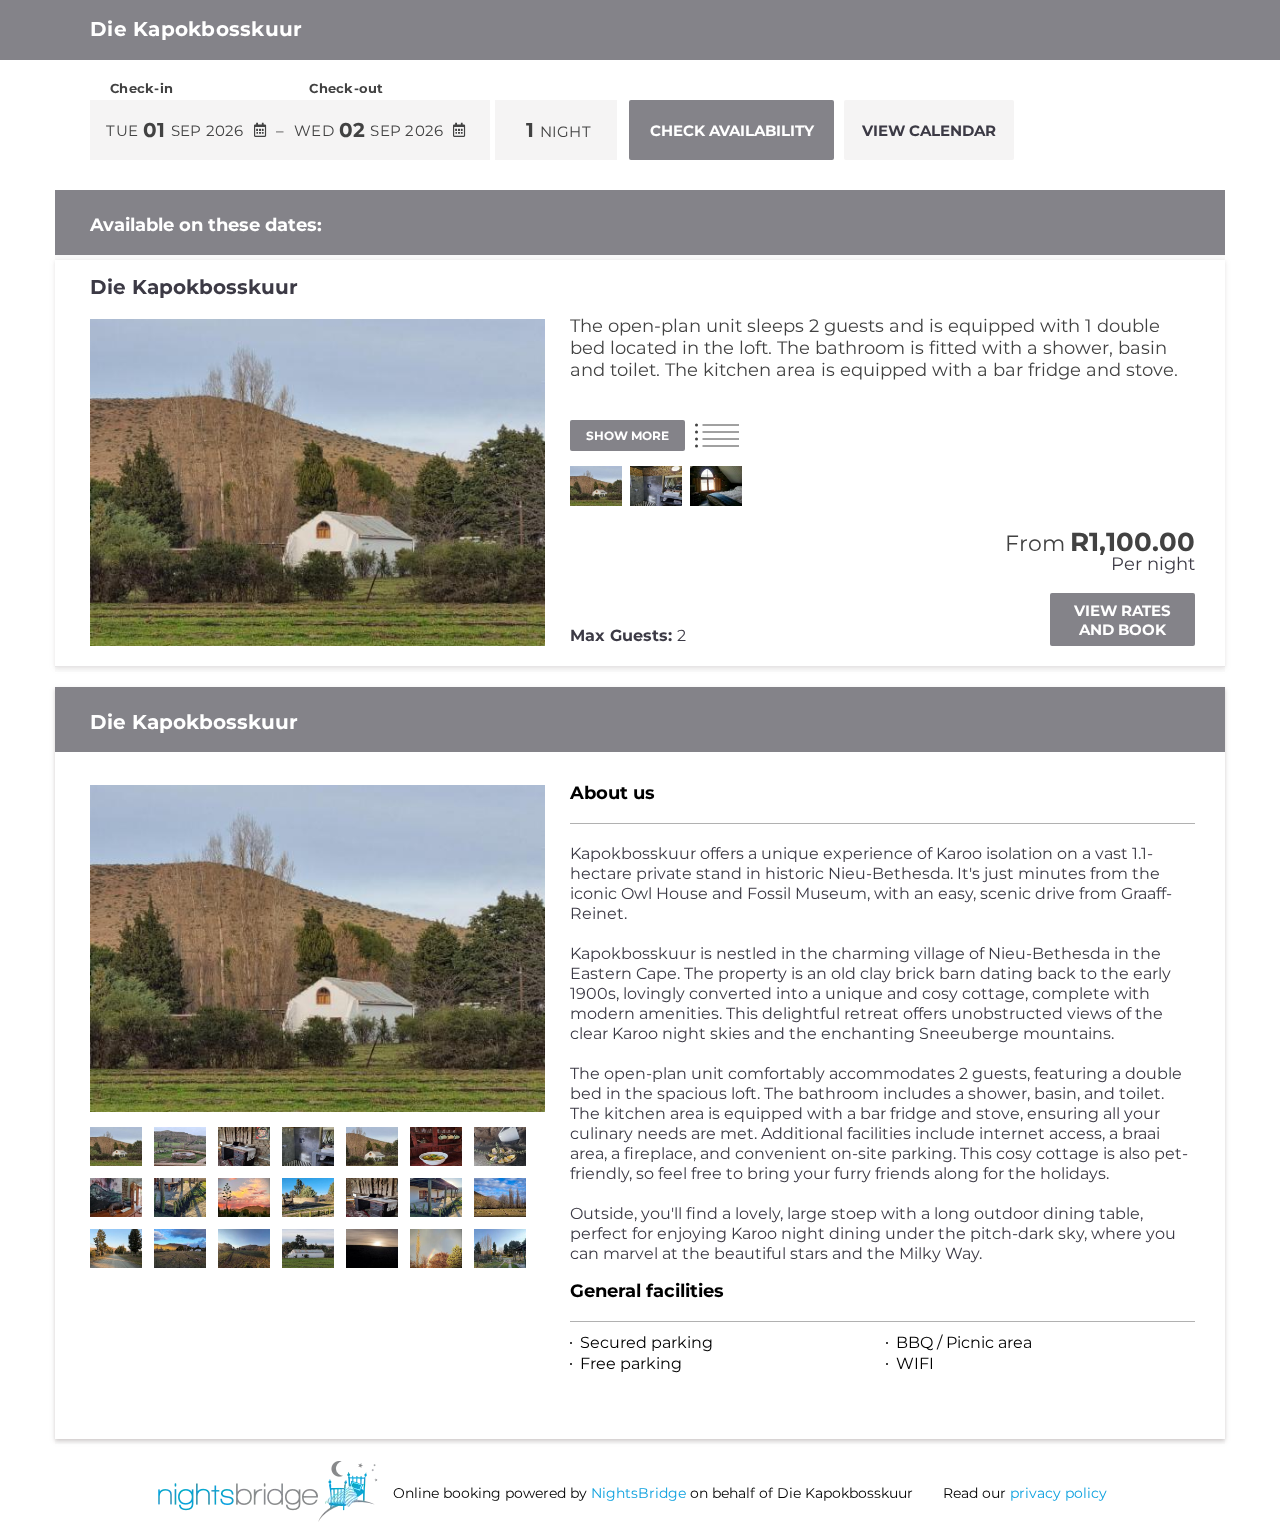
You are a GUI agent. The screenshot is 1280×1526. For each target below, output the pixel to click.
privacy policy (1058, 1493)
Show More (627, 435)
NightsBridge (638, 1493)
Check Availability (732, 130)
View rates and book (1122, 620)
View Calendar (929, 130)
